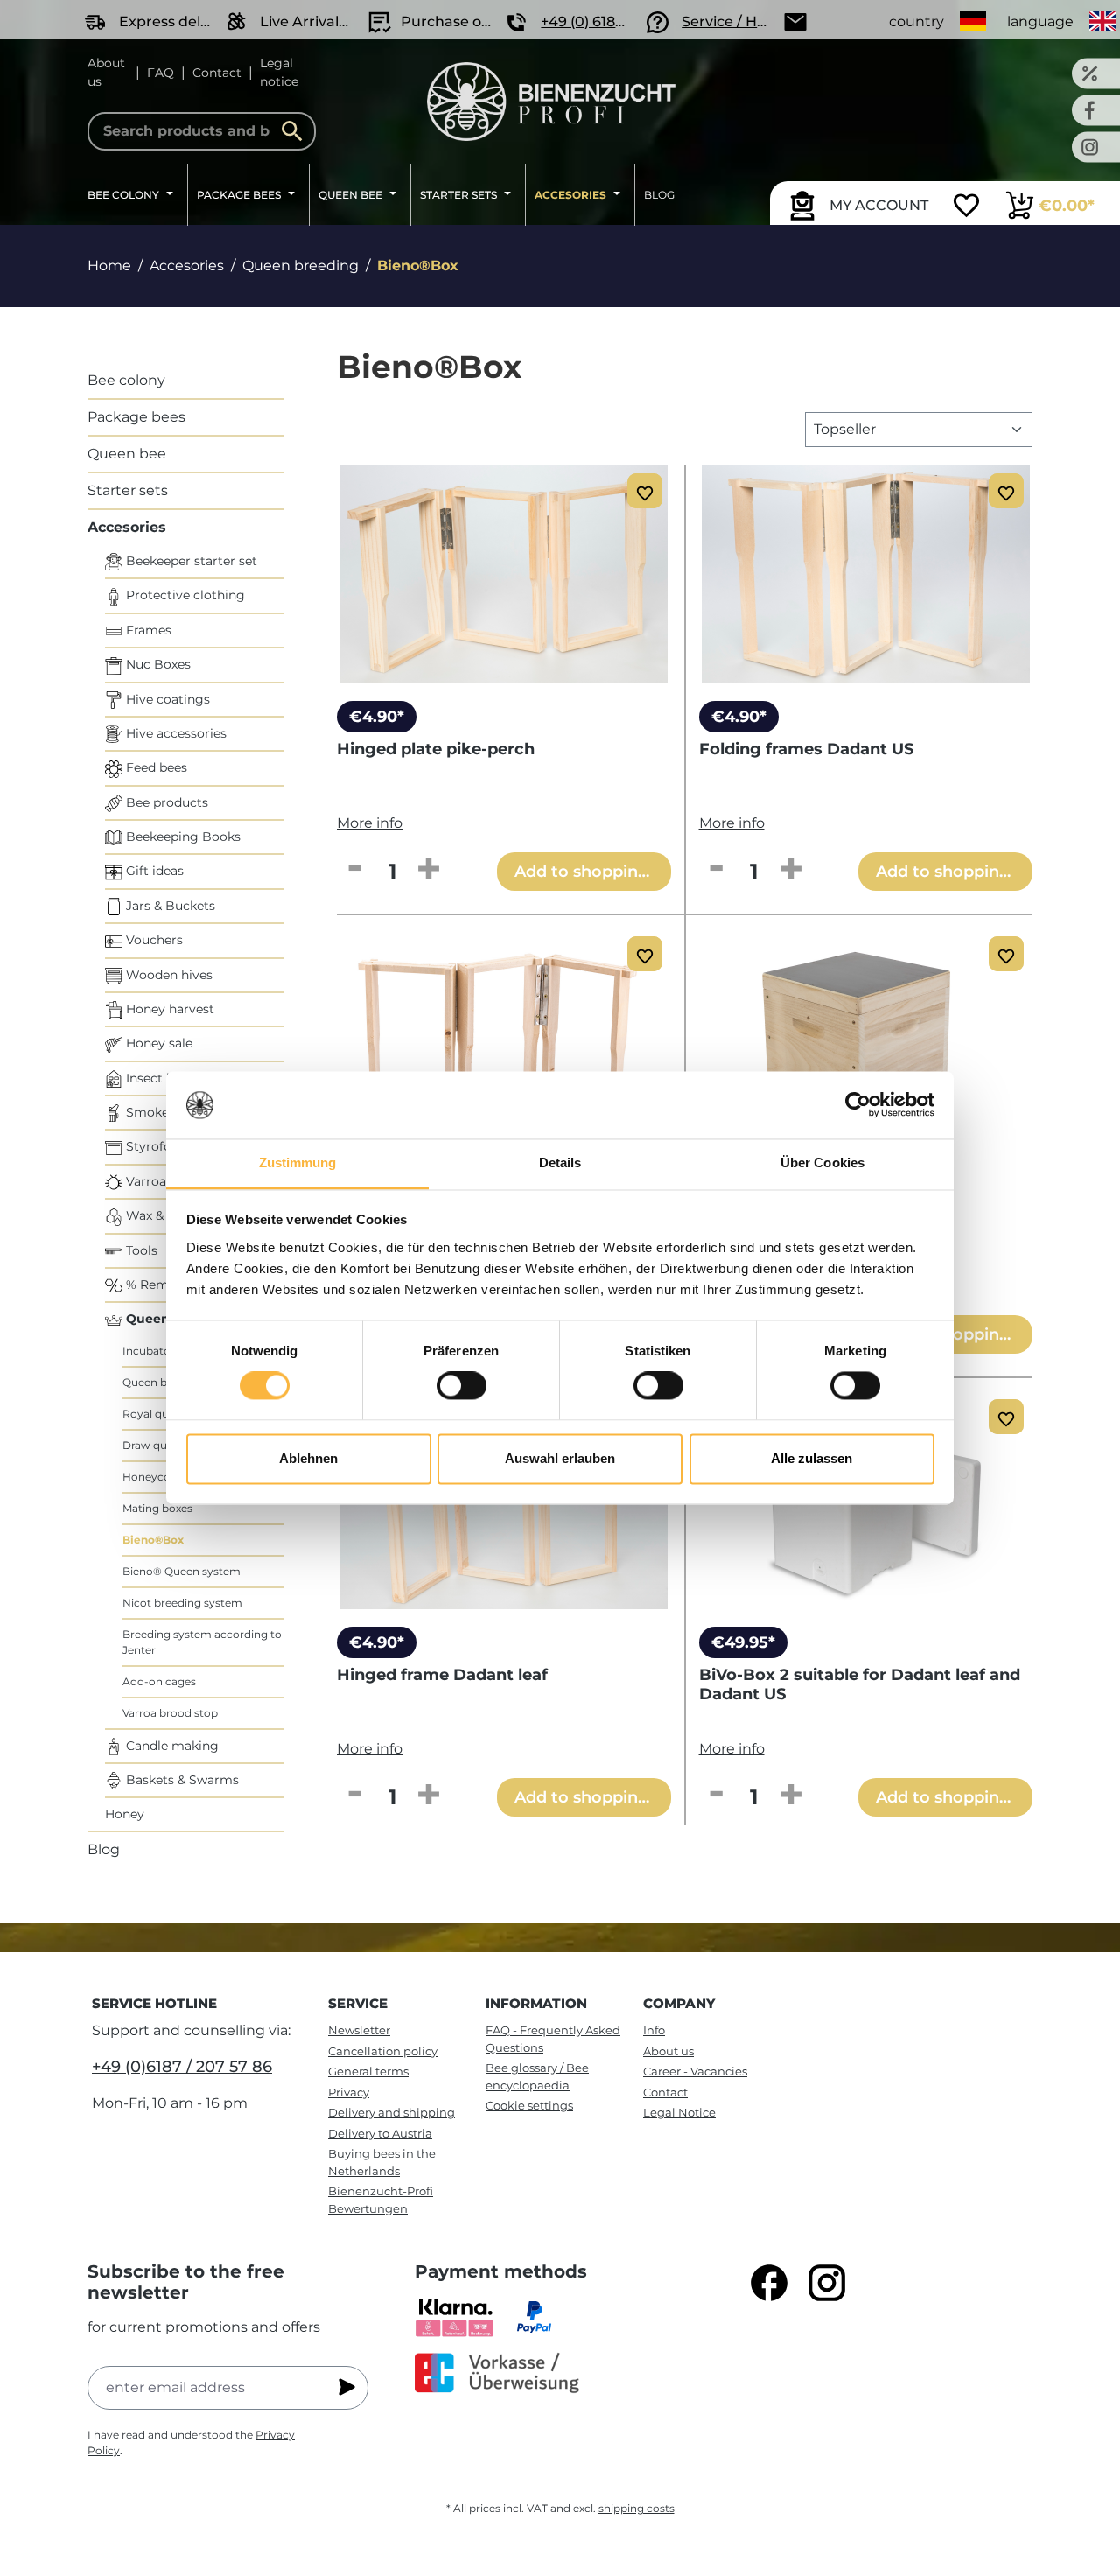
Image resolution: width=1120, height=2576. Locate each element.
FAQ (161, 73)
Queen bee (127, 454)
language (1040, 21)
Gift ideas (153, 871)
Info (654, 2030)
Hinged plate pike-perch (436, 749)
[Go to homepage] (552, 101)
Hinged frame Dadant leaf (442, 1675)
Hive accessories (175, 733)
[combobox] (202, 131)
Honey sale (157, 1043)
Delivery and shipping (392, 2112)
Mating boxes (157, 1508)
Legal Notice (679, 2112)
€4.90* (377, 717)
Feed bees (155, 767)
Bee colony (126, 380)
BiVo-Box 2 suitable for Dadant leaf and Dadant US (860, 1684)
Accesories (127, 527)
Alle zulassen (812, 1458)
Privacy (349, 2092)
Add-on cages (159, 1681)
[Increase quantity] (429, 870)
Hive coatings (166, 699)
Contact (217, 73)
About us (106, 72)
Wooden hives (168, 975)
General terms (368, 2071)
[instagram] (827, 2283)
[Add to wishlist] (645, 491)
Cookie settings (529, 2105)
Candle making (171, 1746)
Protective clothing (184, 595)
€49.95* (743, 1642)
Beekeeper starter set (190, 561)
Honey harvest (168, 1009)
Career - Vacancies (695, 2071)
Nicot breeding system (182, 1603)
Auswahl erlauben (560, 1458)
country (917, 21)
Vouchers (153, 940)
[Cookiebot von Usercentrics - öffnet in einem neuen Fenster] (858, 1105)
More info (370, 823)
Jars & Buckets (169, 906)
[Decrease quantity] (354, 870)
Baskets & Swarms (181, 1780)
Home (109, 266)
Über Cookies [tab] (822, 1162)
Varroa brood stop (170, 1713)
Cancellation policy (383, 2051)
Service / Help (730, 21)
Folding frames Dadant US (806, 749)
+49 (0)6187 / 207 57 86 (182, 2067)
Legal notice (279, 72)
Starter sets (128, 490)
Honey (125, 1814)
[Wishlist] (966, 207)
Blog (104, 1849)
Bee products (165, 802)
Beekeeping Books (182, 836)
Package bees (136, 417)
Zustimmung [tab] (298, 1162)
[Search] (297, 131)
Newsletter (359, 2030)
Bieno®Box (153, 1540)
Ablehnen (308, 1458)
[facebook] (769, 2283)
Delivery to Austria (380, 2133)
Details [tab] (560, 1162)
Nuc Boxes (157, 664)
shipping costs (637, 2508)
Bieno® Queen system (182, 1571)
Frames (147, 630)
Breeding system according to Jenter (202, 1642)
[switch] (462, 1386)
